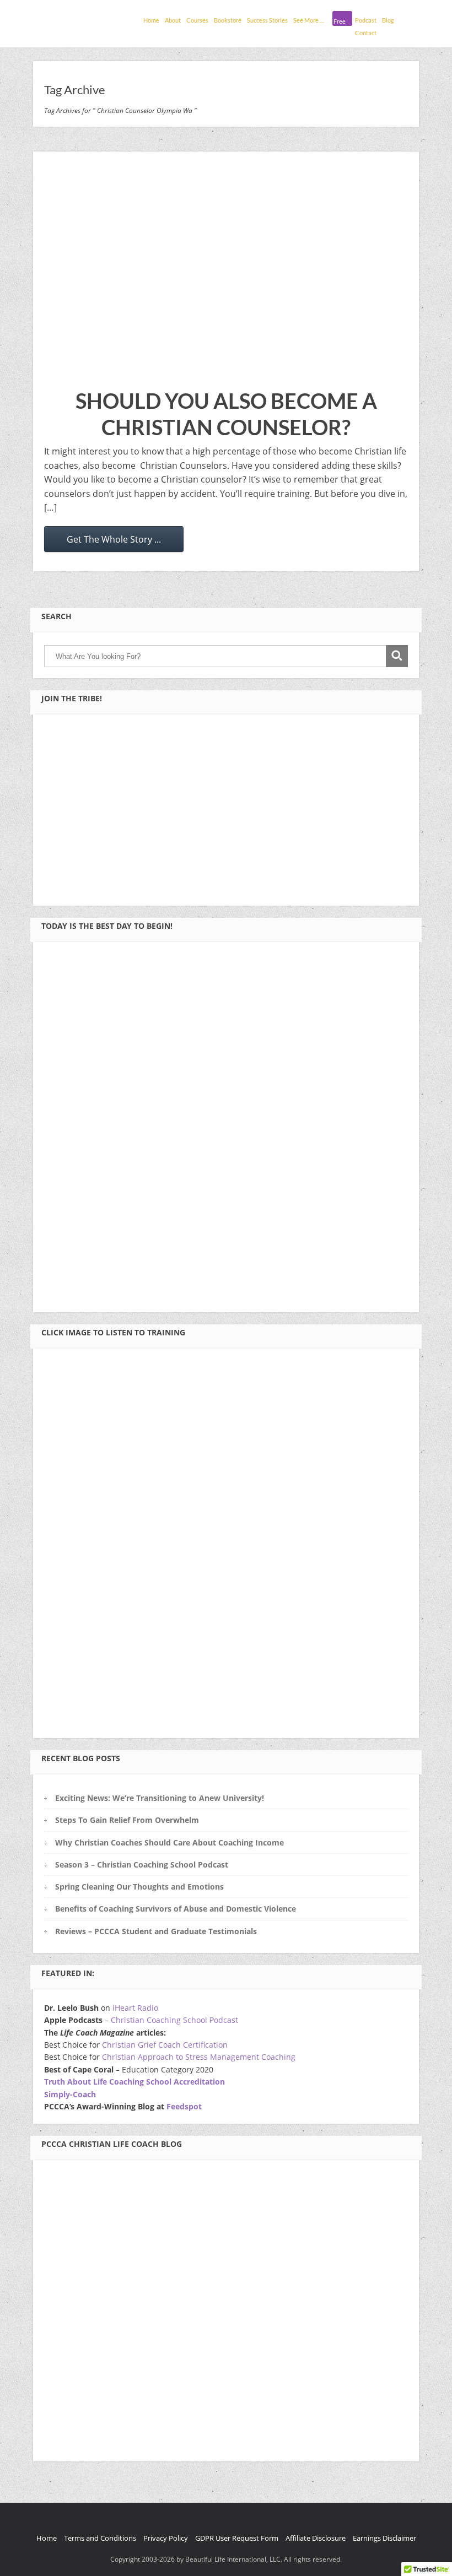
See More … (309, 20)
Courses (197, 20)
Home (151, 20)
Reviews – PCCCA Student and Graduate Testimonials (156, 1931)
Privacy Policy (166, 2538)
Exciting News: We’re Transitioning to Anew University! (160, 1798)
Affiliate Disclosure (316, 2538)
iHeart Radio (135, 2008)
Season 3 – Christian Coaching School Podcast (142, 1865)
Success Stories (267, 20)
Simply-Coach (70, 2094)
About (173, 20)
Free (340, 21)
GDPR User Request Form (237, 2538)
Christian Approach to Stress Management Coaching (199, 2057)
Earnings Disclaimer (384, 2538)
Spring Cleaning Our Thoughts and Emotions (139, 1887)
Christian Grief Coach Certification (165, 2045)
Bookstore (228, 20)
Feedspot (184, 2106)
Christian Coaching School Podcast (174, 2020)
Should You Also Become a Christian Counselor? (226, 414)
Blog (388, 20)
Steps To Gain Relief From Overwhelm (127, 1820)
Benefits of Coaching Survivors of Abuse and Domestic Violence (176, 1909)
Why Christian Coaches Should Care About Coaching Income (169, 1842)
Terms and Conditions (100, 2538)
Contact (366, 33)
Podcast (366, 20)
